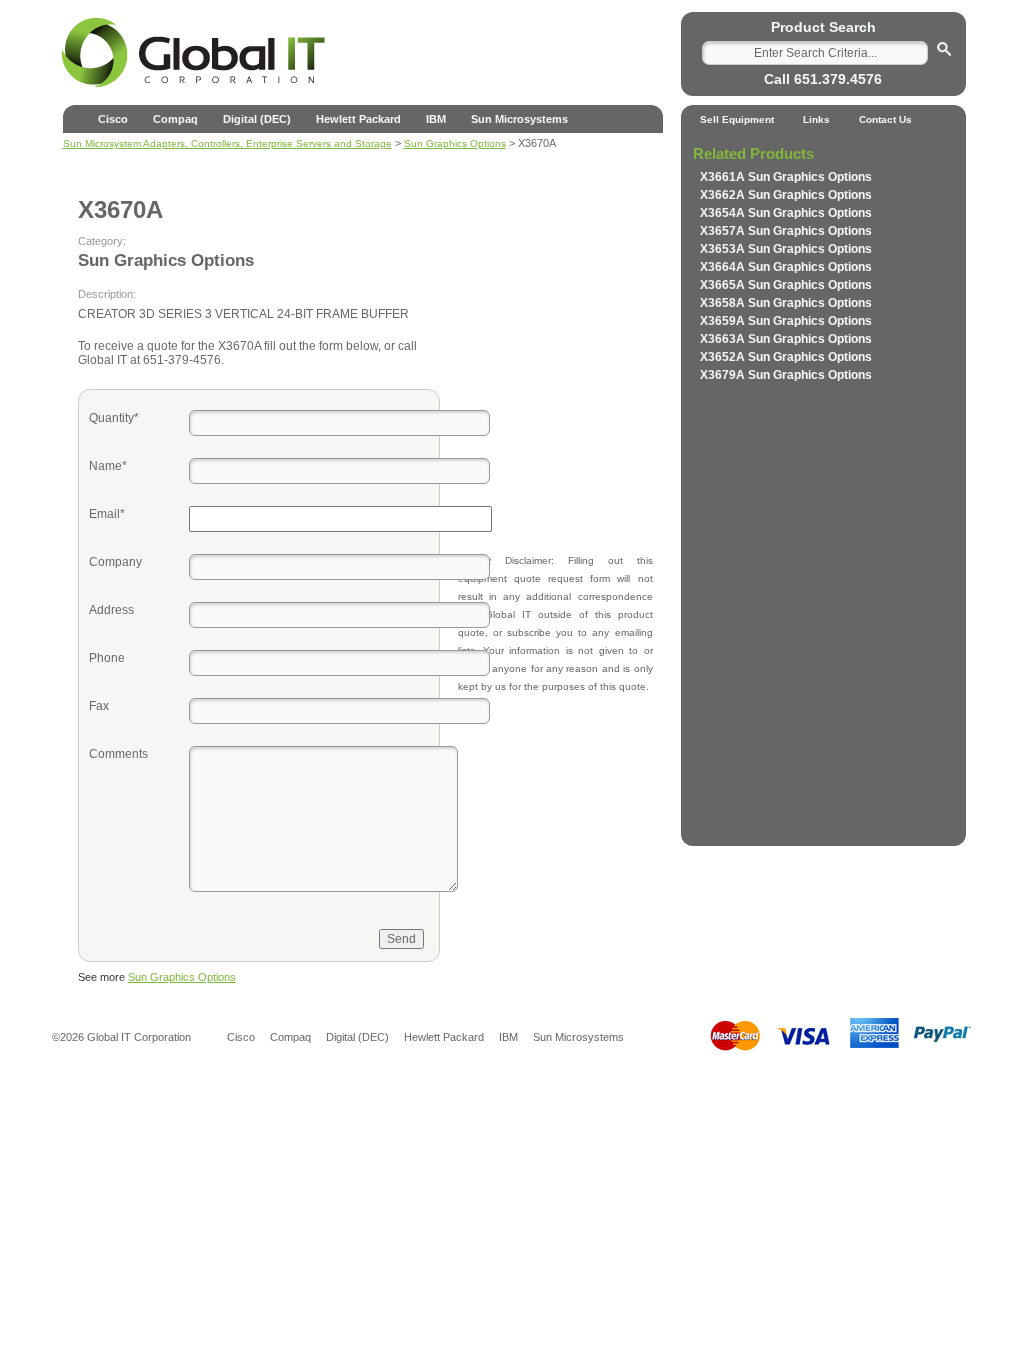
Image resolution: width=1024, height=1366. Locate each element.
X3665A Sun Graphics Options (786, 285)
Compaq (175, 119)
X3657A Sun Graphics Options (786, 231)
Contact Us (885, 119)
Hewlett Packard (358, 119)
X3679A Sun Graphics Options (786, 375)
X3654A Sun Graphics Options (786, 213)
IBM (436, 119)
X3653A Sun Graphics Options (786, 249)
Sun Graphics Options (182, 977)
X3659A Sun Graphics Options (786, 321)
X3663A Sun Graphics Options (786, 339)
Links (816, 119)
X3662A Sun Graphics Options (786, 195)
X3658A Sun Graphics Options (786, 303)
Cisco (113, 119)
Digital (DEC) (257, 119)
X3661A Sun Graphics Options (786, 177)
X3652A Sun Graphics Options (786, 357)
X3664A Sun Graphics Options (786, 267)
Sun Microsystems (519, 119)
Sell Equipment (737, 119)
